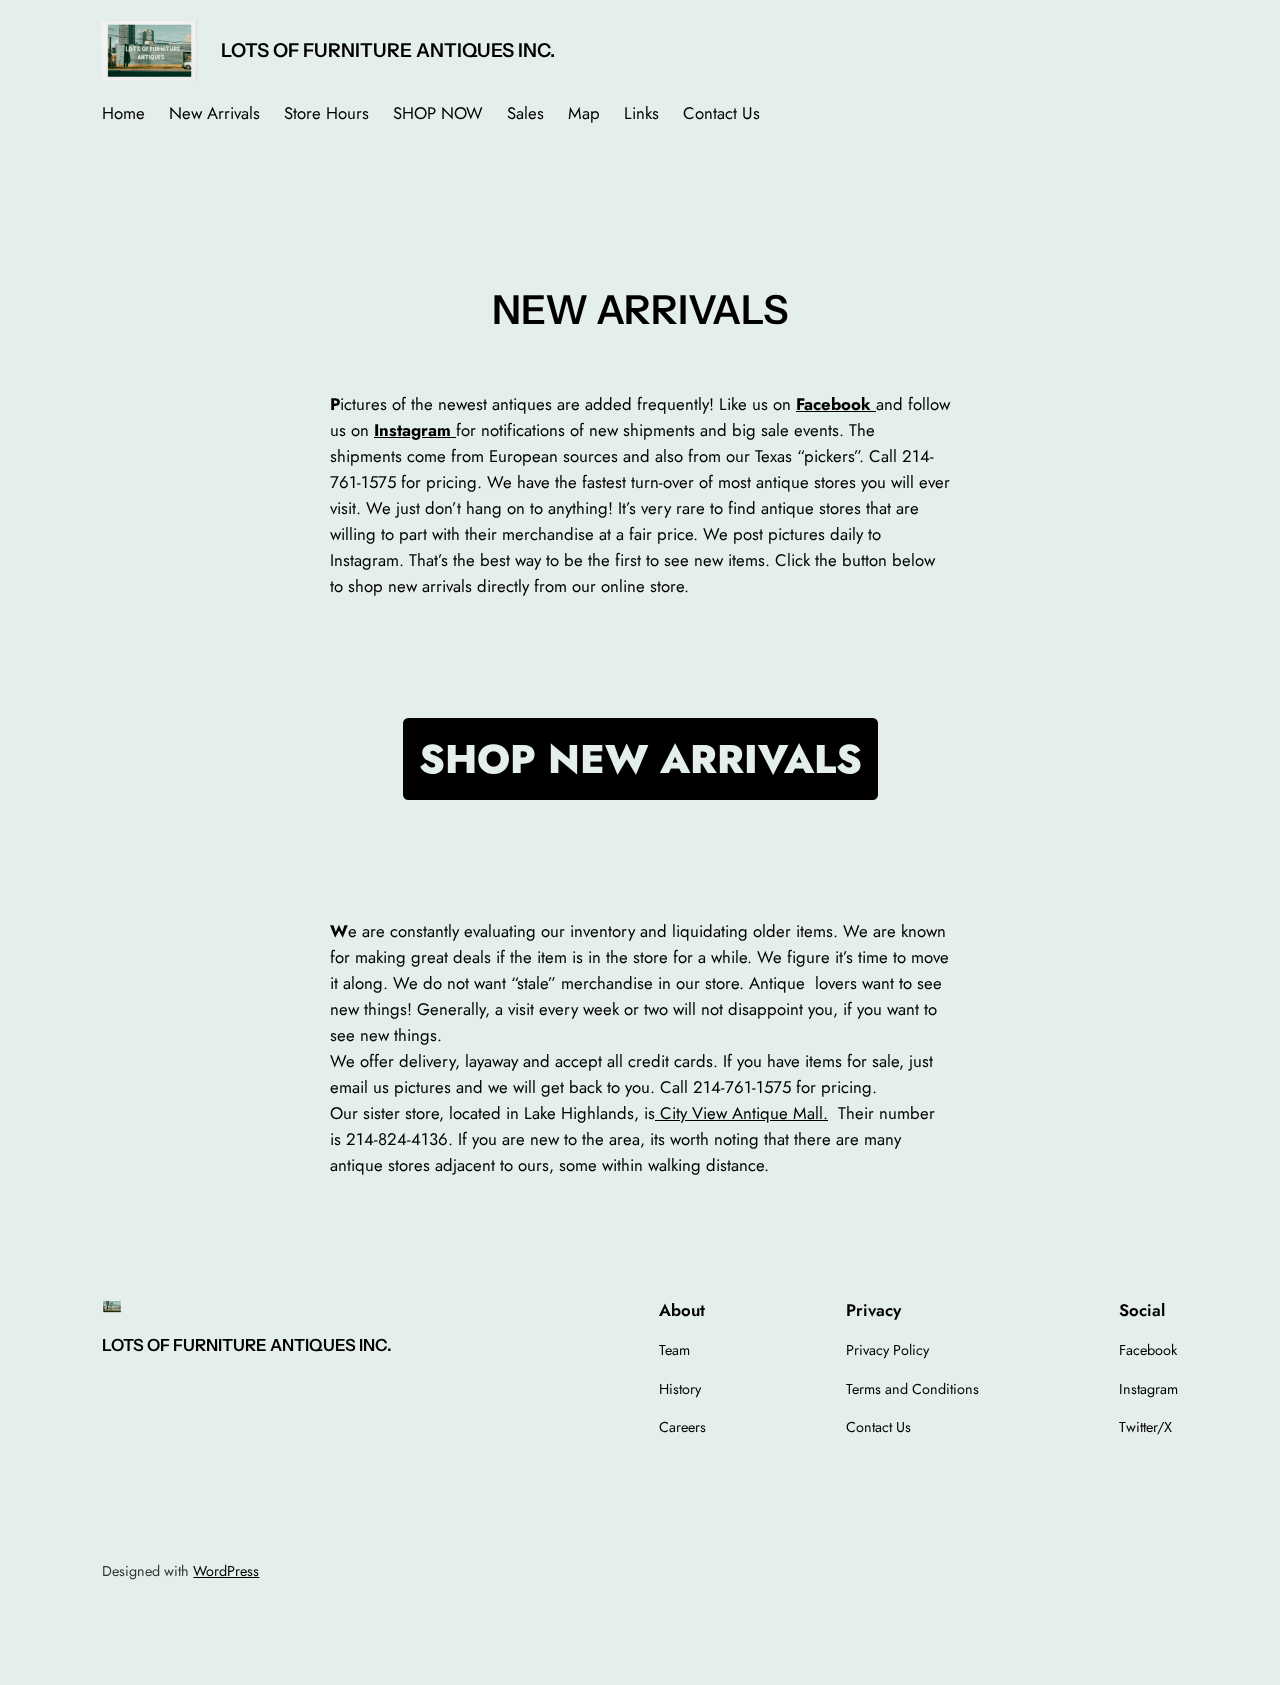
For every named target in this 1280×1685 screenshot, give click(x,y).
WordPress (226, 1571)
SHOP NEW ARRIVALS (640, 759)
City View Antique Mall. (741, 1113)
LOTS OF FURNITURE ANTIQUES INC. (388, 50)
